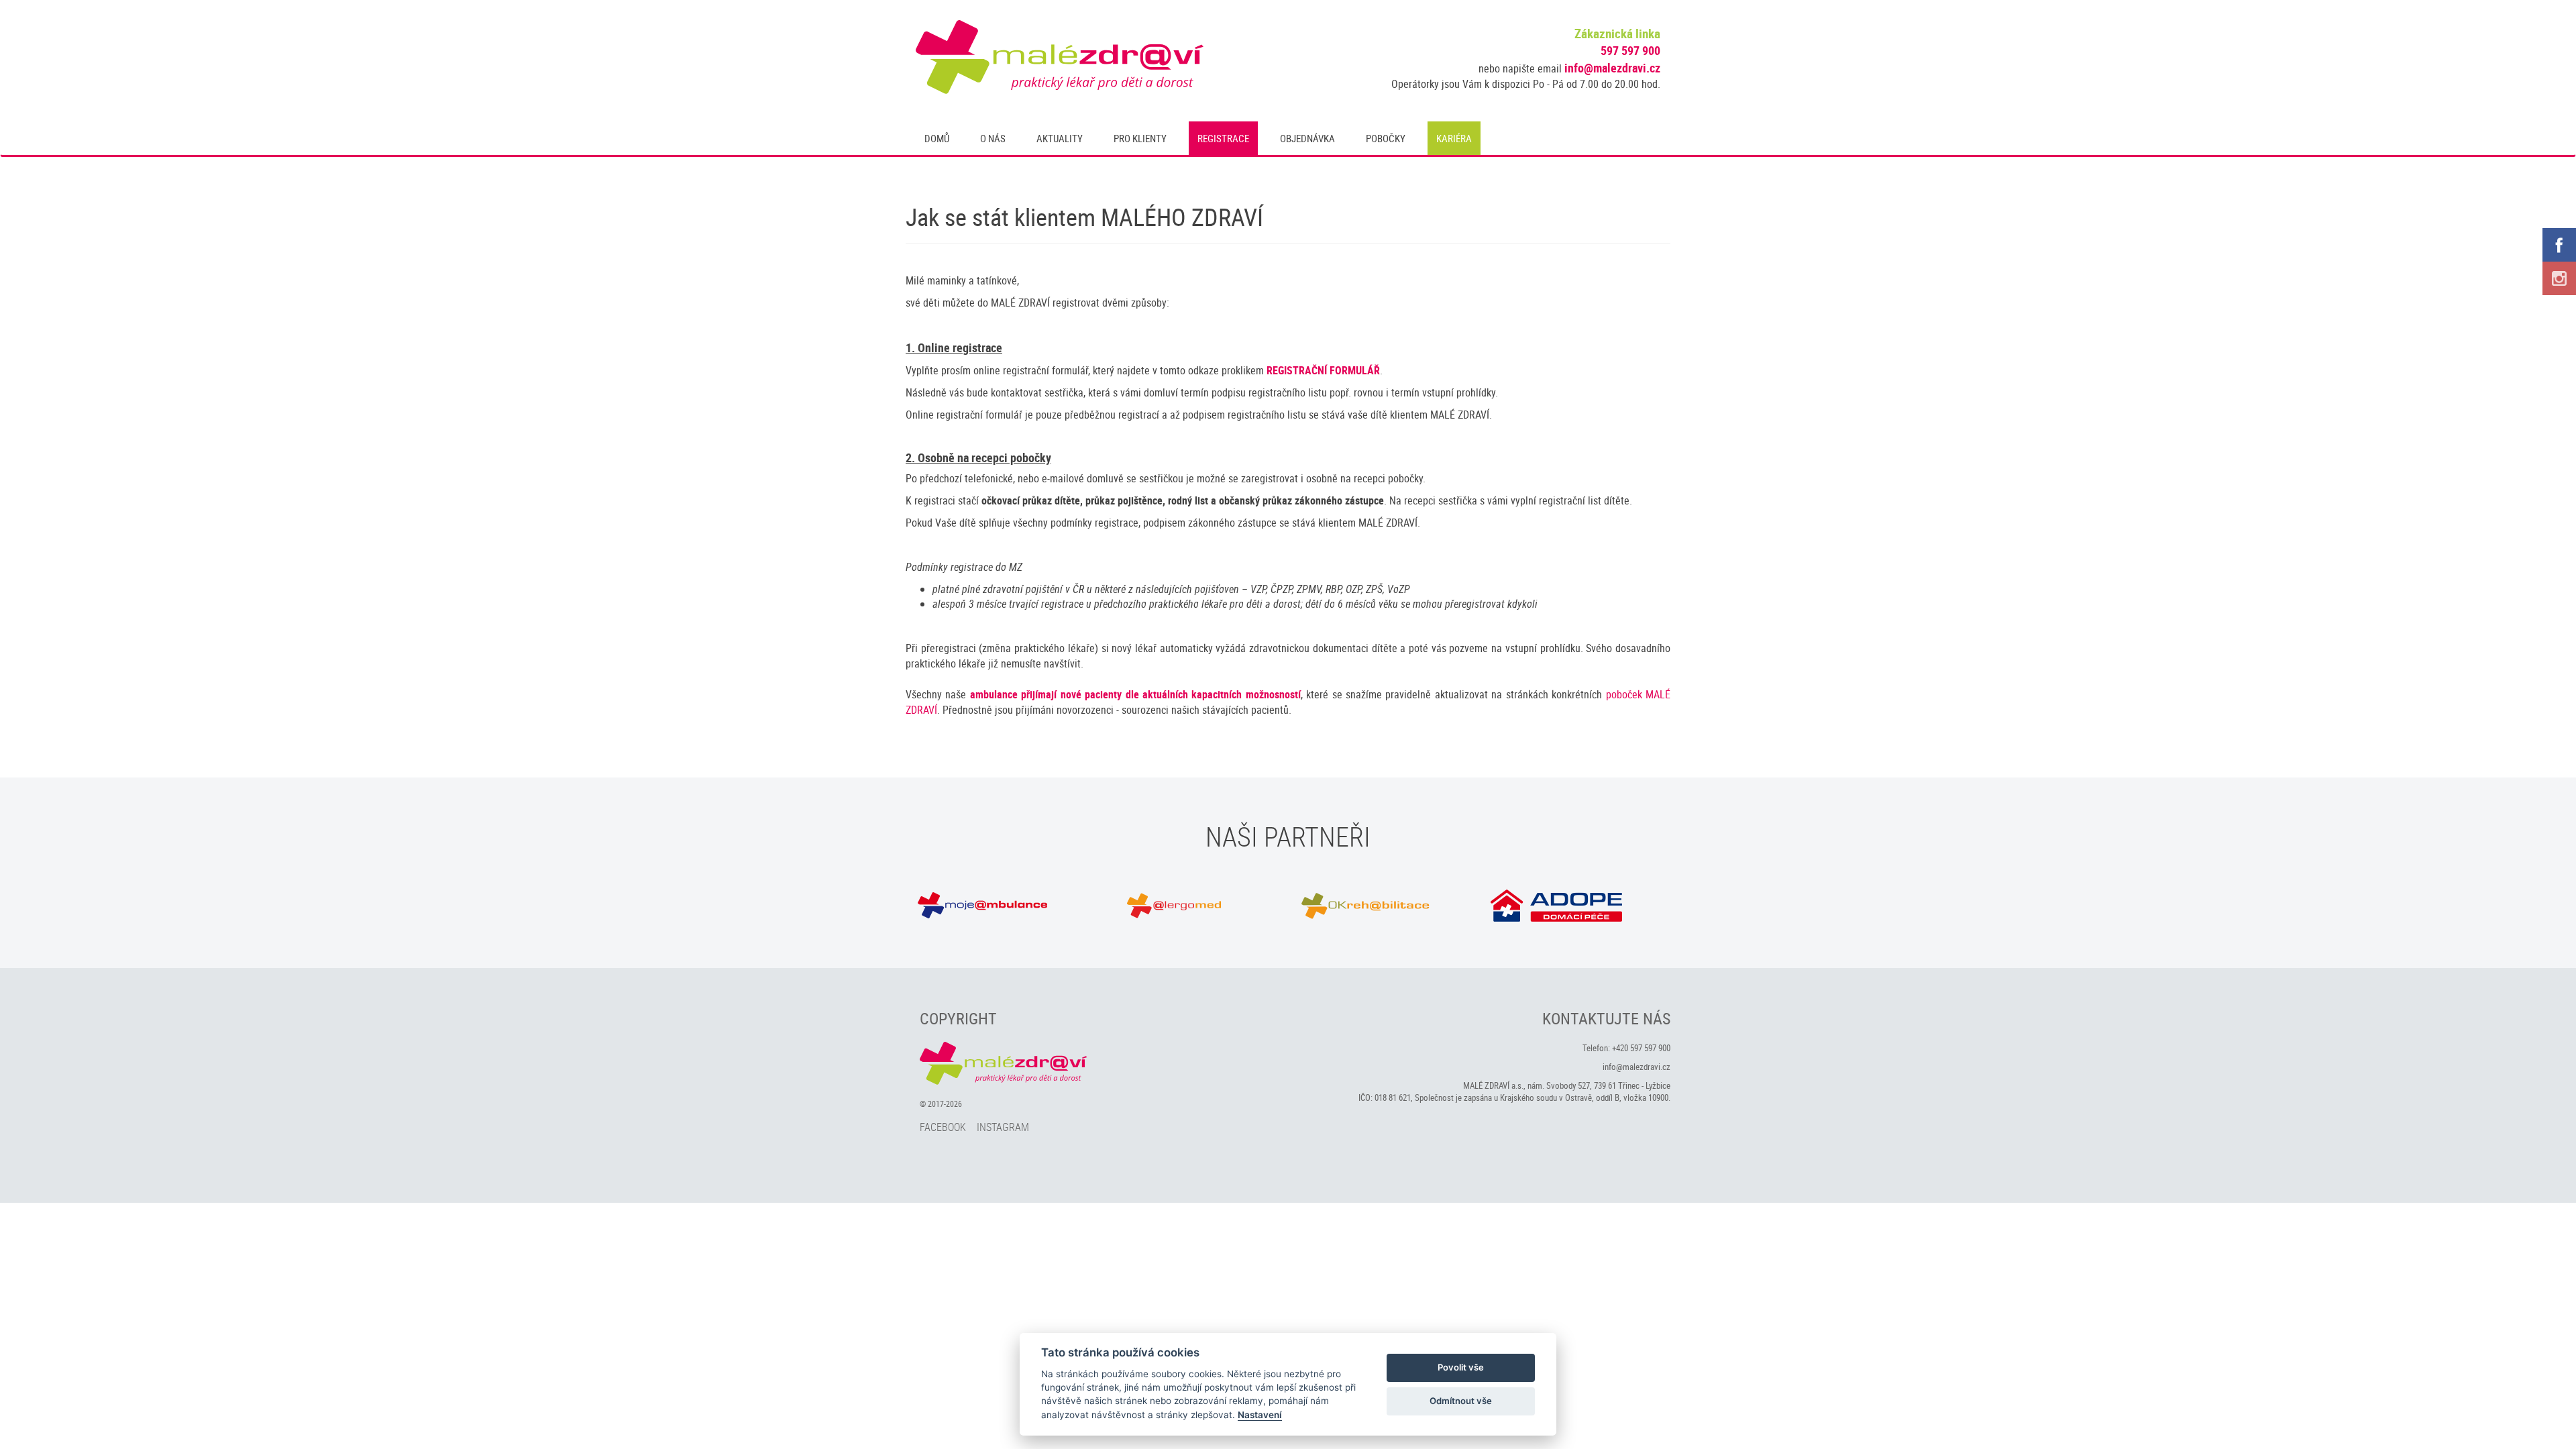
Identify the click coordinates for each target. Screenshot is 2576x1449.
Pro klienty (1140, 138)
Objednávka (1307, 138)
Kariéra (1454, 138)
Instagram (1003, 1127)
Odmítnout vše (1461, 1401)
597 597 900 (1630, 50)
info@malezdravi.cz (1612, 68)
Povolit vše (1461, 1367)
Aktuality (1060, 138)
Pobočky (1386, 138)
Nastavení (1260, 1415)
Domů (937, 138)
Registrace (1223, 138)
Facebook (943, 1127)
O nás (993, 138)
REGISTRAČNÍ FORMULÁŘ (1323, 370)
